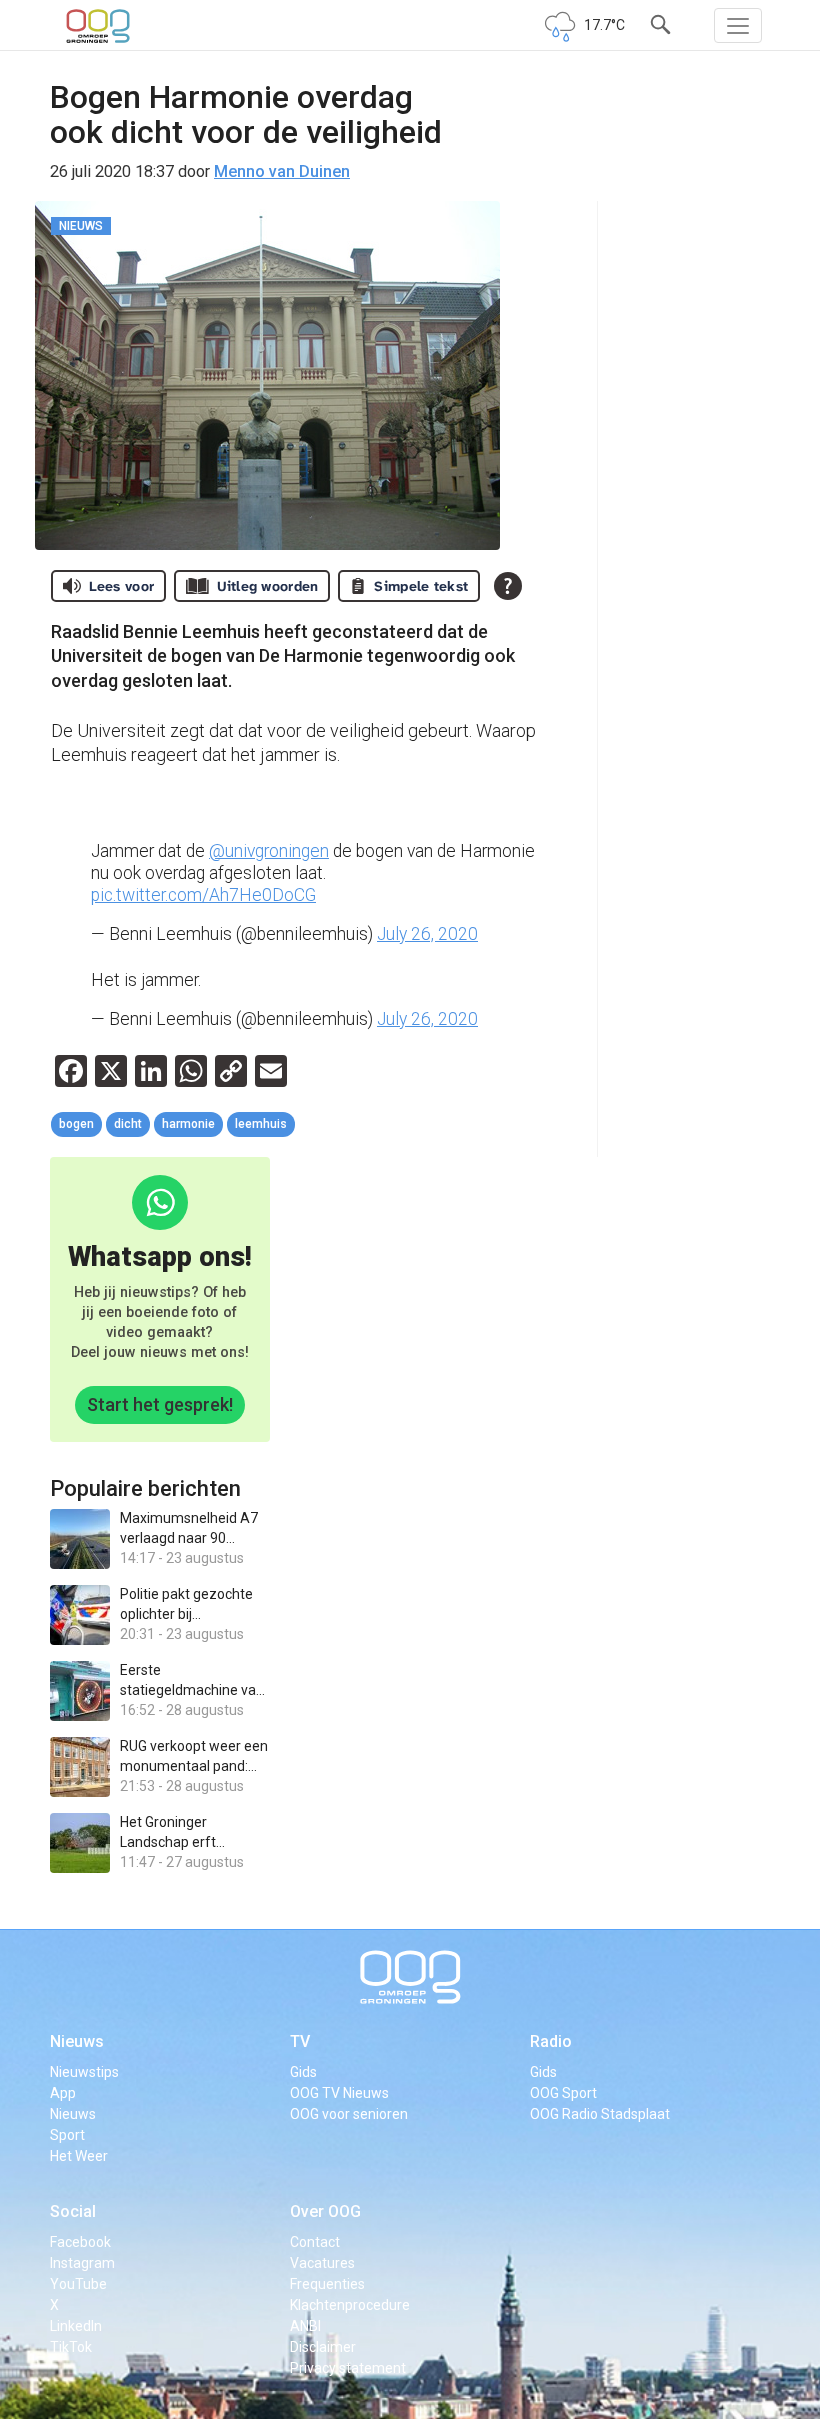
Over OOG (325, 2211)
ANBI (305, 2326)
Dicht (128, 1124)
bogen (76, 1124)
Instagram (82, 2263)
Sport (67, 2135)
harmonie (188, 1124)
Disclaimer (323, 2347)
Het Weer (79, 2156)
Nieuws (77, 2041)
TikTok (71, 2347)
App (63, 2093)
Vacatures (322, 2263)
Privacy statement (348, 2368)
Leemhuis (261, 1124)
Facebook (80, 2242)
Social (73, 2211)
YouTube (78, 2284)
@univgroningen (269, 851)
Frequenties (327, 2284)
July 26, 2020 (427, 934)
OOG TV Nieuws (339, 2093)
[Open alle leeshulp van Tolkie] (508, 586)
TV (300, 2041)
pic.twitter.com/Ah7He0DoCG (203, 895)
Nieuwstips (84, 2072)
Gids (303, 2072)
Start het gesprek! (160, 1404)
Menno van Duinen (282, 171)
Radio (551, 2041)
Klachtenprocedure (350, 2305)
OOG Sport (563, 2093)
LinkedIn (76, 2326)
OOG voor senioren (349, 2114)
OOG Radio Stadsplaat (600, 2114)
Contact (315, 2242)
